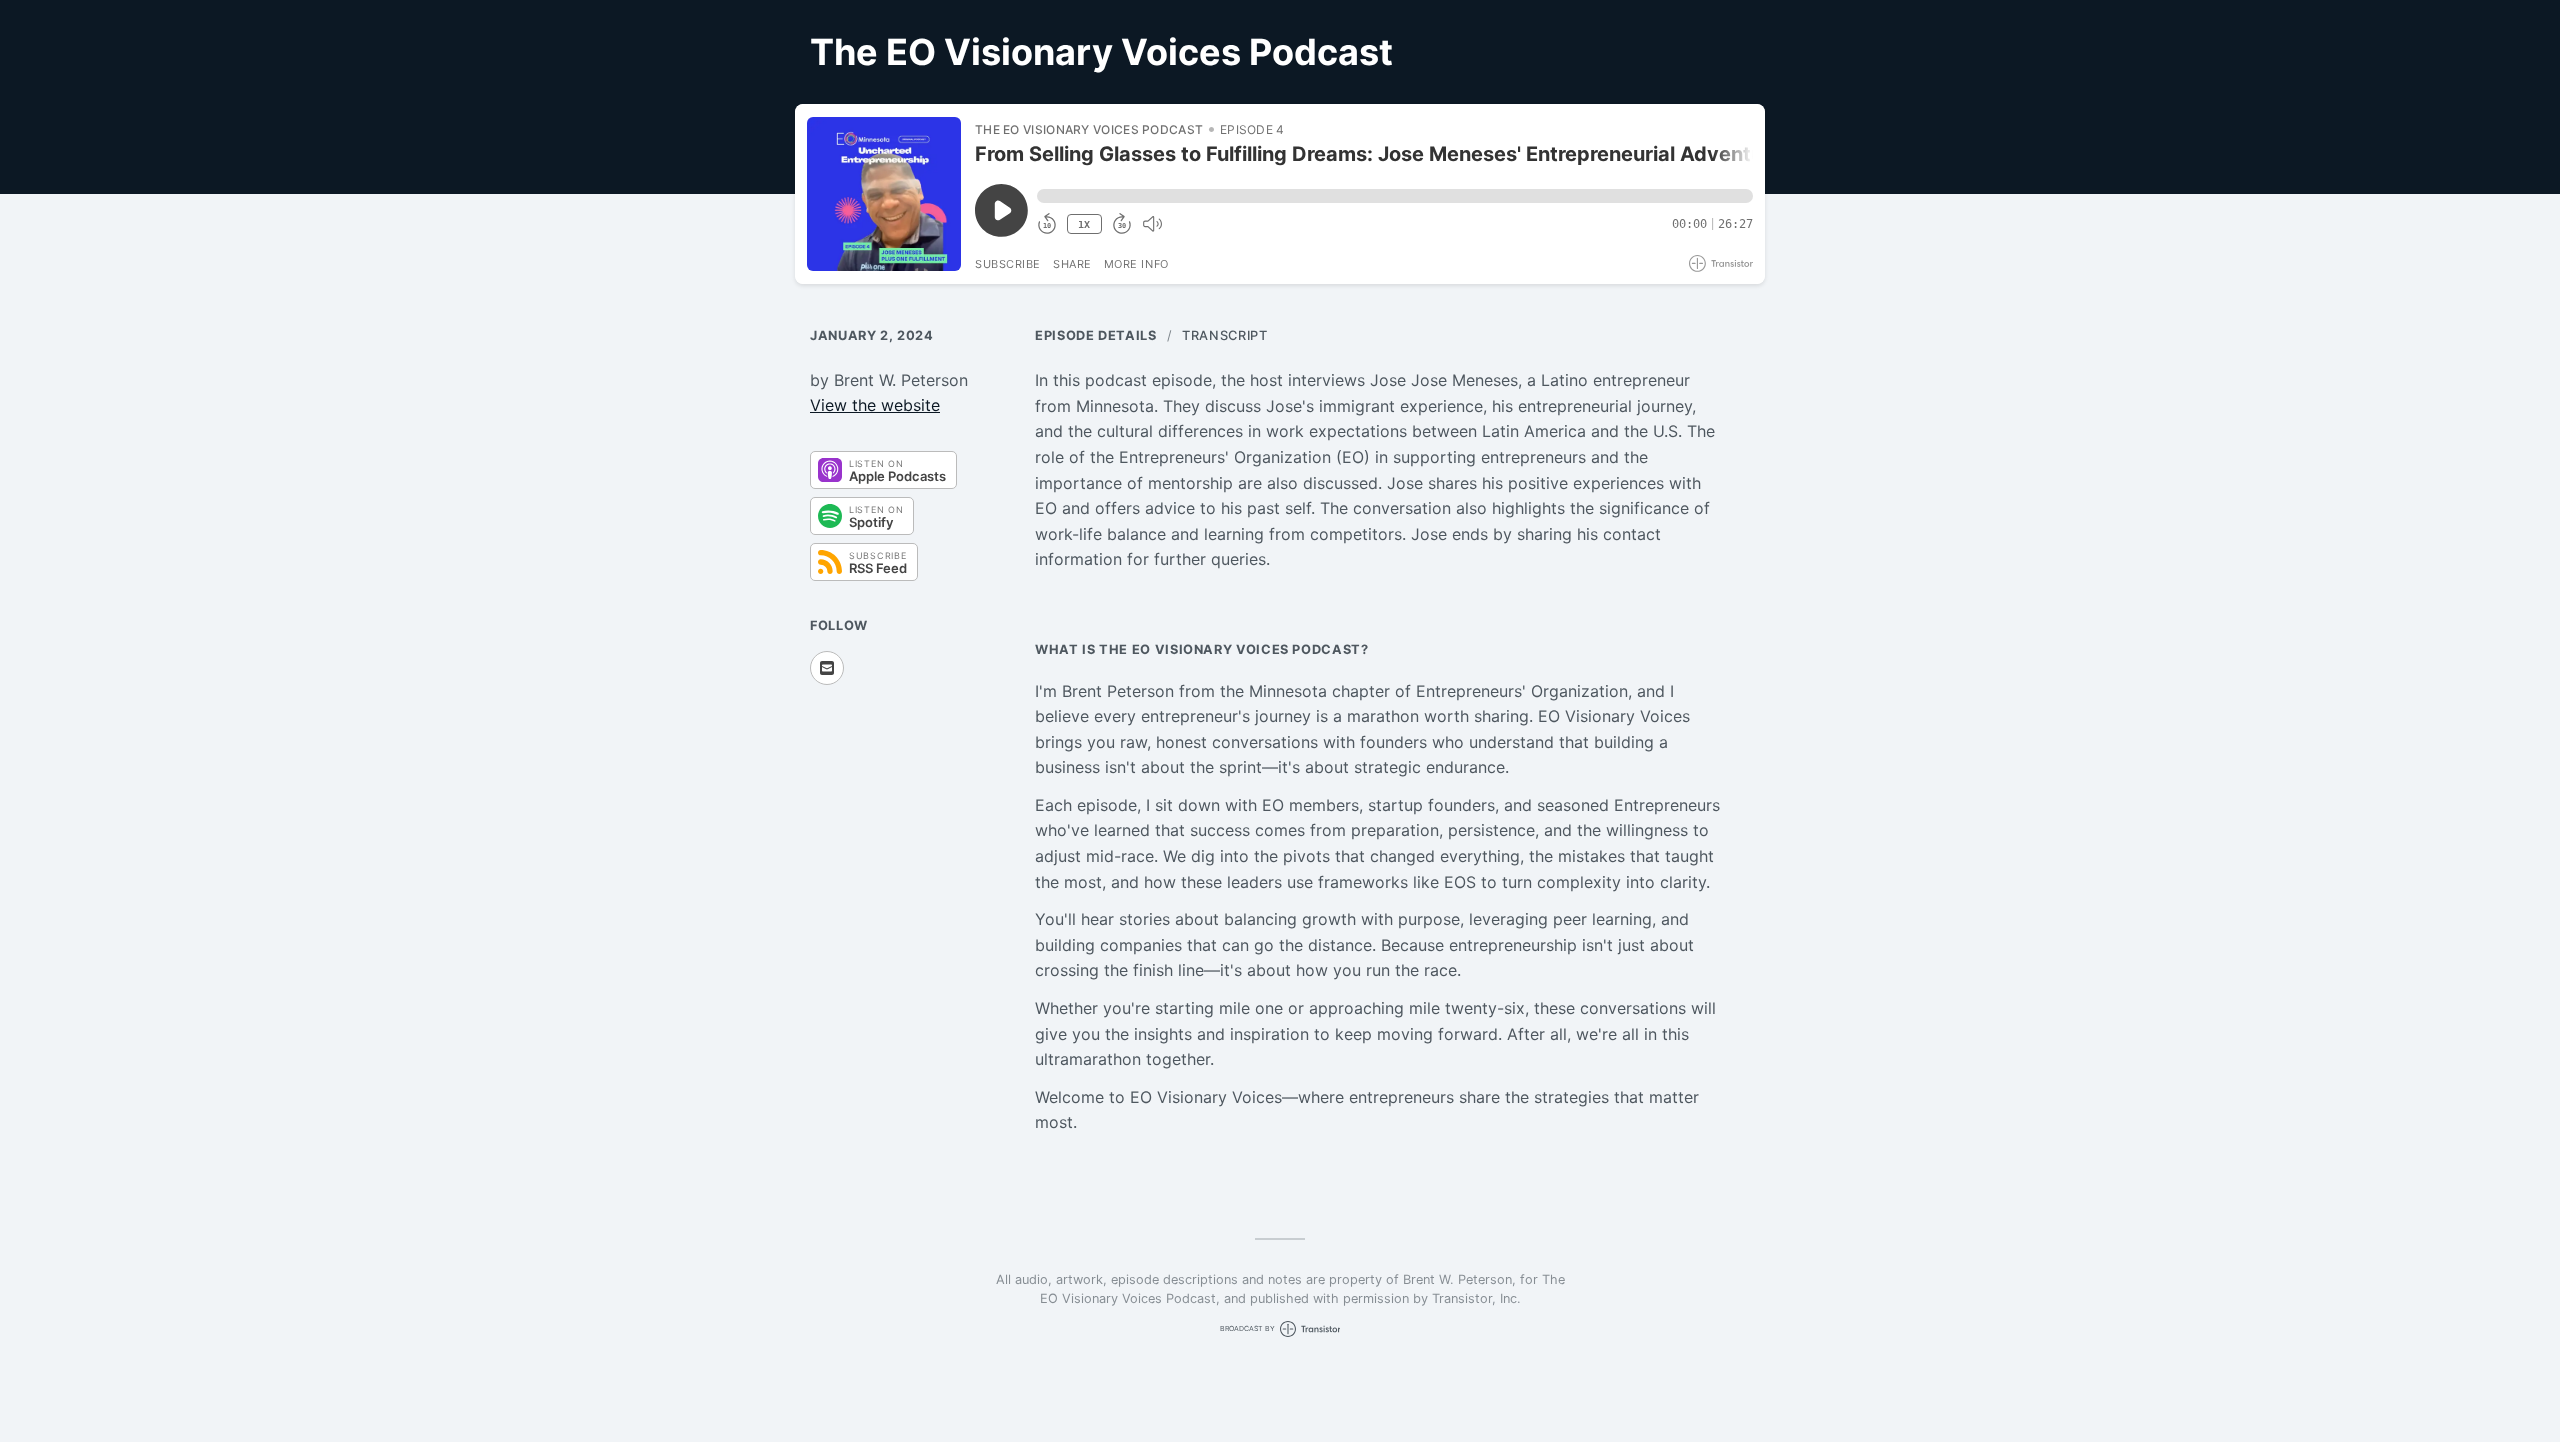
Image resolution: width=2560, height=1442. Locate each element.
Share (1072, 264)
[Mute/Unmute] (1152, 224)
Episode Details (1096, 335)
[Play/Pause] (884, 194)
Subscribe (1008, 264)
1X (1084, 224)
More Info (1136, 264)
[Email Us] (827, 668)
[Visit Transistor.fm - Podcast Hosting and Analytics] (1721, 263)
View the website (875, 405)
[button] (1395, 196)
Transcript (1224, 335)
